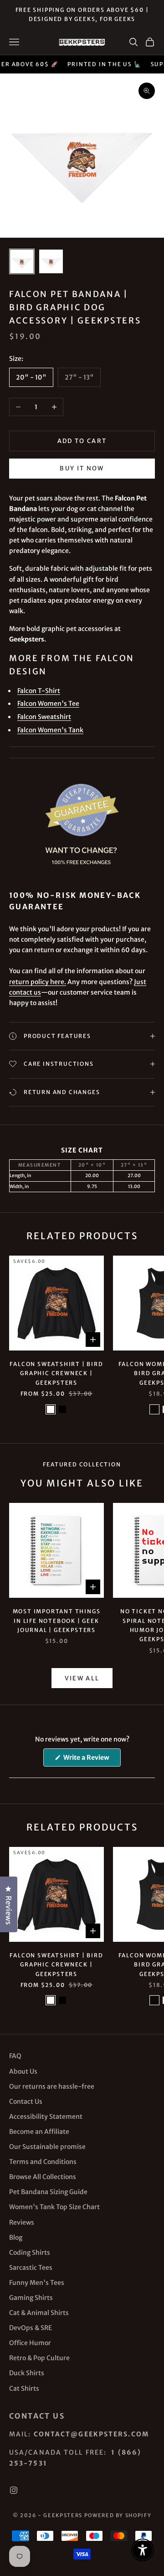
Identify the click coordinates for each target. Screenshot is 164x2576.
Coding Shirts (30, 2253)
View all (82, 1678)
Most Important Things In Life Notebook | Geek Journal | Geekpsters (57, 1621)
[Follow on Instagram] (14, 2490)
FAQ (15, 2056)
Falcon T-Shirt (39, 691)
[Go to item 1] (22, 261)
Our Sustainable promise (47, 2147)
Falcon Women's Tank (50, 730)
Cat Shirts (24, 2388)
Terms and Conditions (43, 2162)
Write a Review (91, 1760)
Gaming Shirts (31, 2298)
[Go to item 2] (51, 261)
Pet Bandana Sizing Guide (48, 2192)
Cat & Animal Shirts (39, 2313)
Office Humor (30, 2343)
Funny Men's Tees (37, 2283)
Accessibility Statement (46, 2117)
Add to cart (82, 441)
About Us (23, 2071)
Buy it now (82, 468)
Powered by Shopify (118, 2515)
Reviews (22, 2222)
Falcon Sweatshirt (44, 717)
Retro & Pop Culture (39, 2358)
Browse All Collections (43, 2177)
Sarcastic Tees (31, 2268)
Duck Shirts (27, 2373)
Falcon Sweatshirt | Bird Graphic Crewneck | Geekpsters (56, 1373)
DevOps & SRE (31, 2328)
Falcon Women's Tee (48, 704)
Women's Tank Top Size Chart (54, 2207)
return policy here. (38, 982)
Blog (16, 2237)
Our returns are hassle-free (52, 2086)
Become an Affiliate (39, 2132)
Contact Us (26, 2101)
